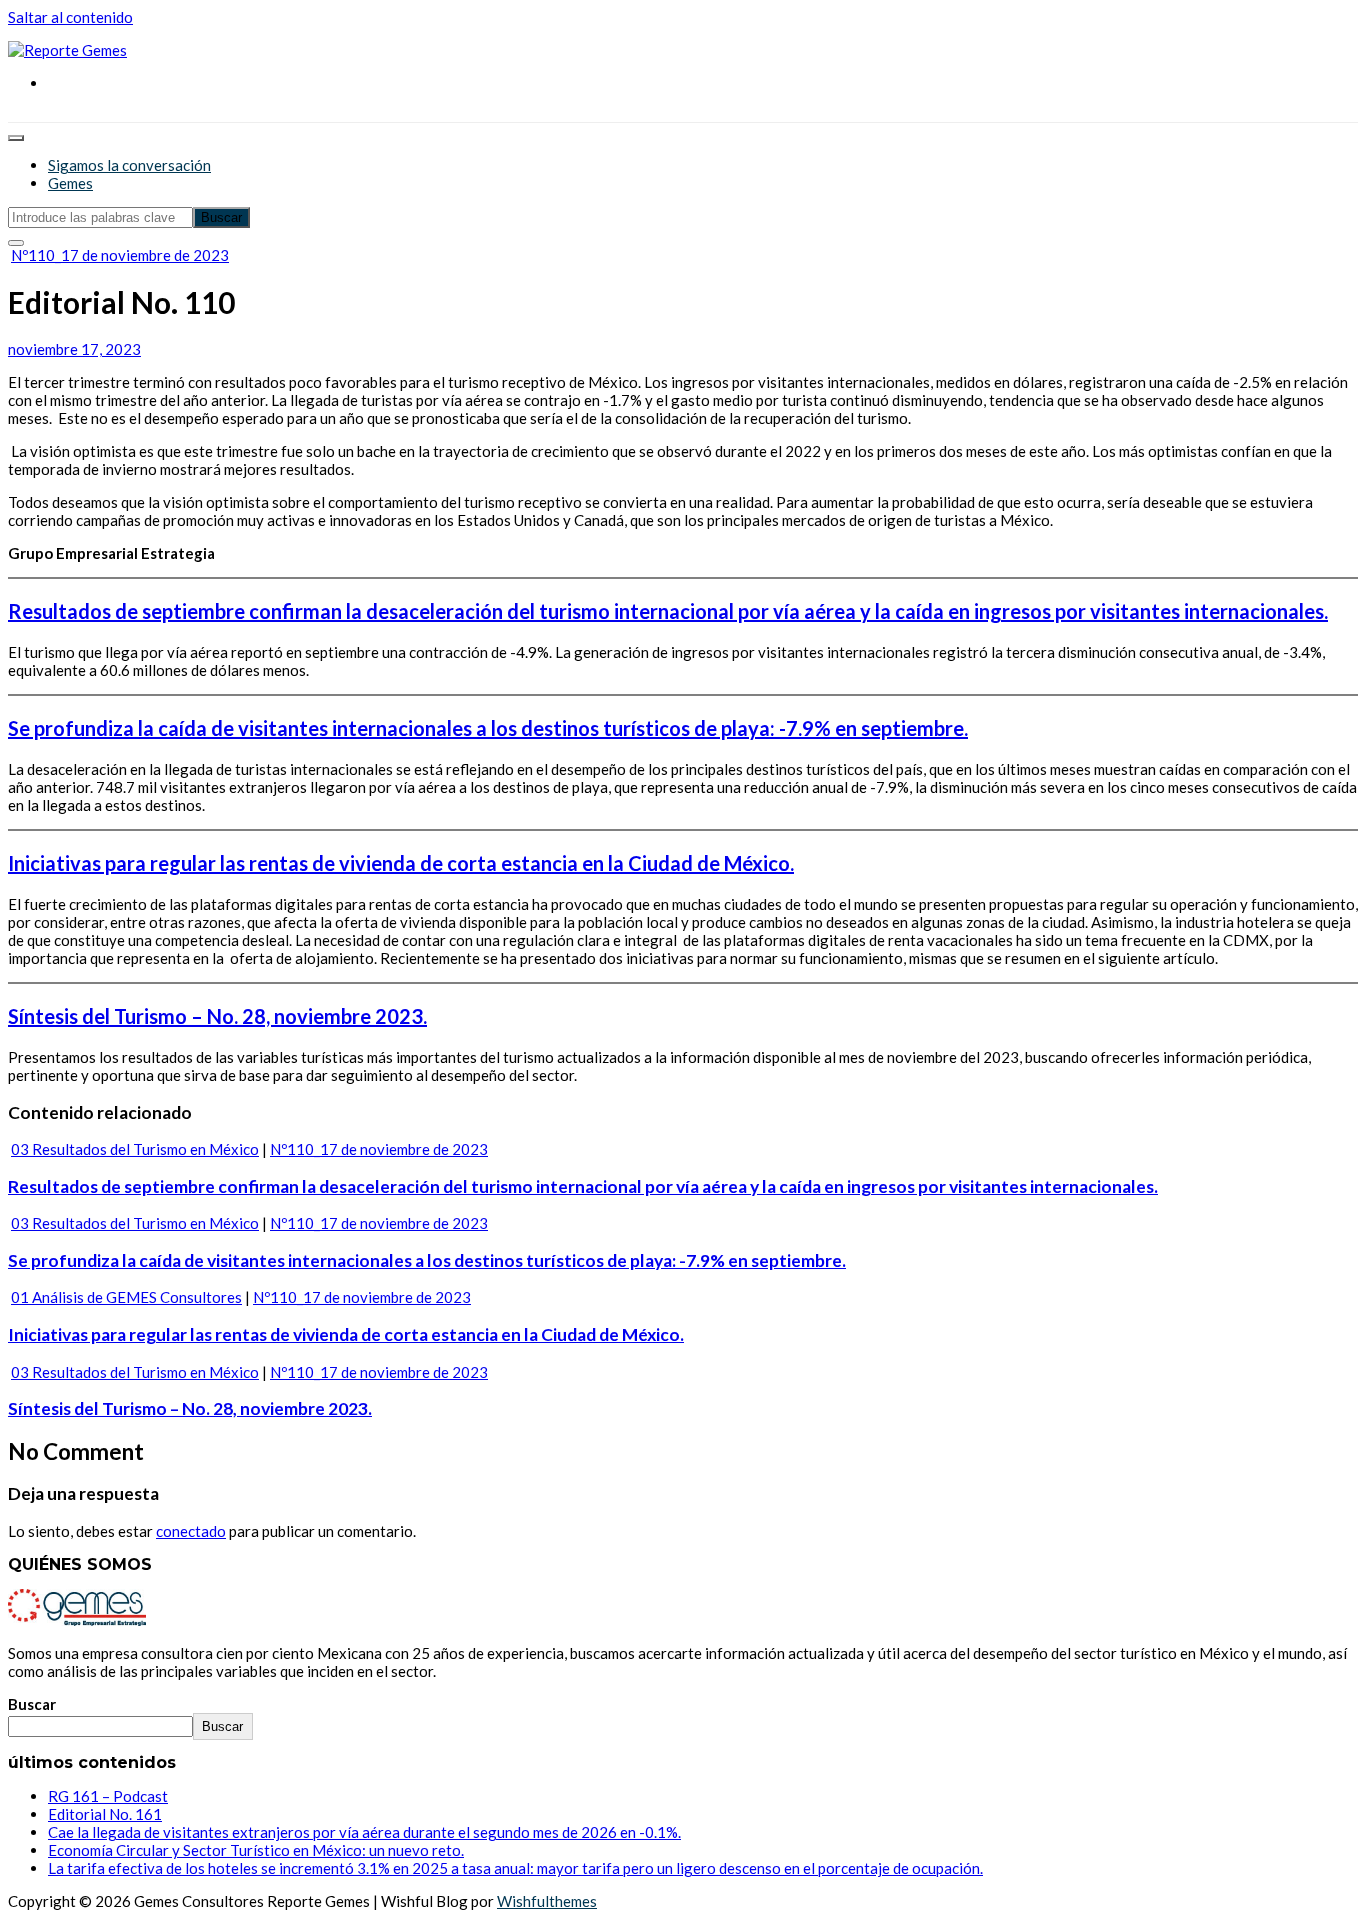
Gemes (70, 183)
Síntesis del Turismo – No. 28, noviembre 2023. (217, 1016)
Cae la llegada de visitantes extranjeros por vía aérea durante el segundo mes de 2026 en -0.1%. (364, 1832)
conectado (191, 1531)
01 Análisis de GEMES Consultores (126, 1297)
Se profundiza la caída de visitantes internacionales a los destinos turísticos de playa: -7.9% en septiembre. (488, 728)
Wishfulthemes (547, 1901)
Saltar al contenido (70, 17)
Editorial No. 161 (105, 1814)
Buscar (32, 1704)
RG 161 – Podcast (108, 1796)
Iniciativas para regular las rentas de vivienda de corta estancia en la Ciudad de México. (401, 863)
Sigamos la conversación (129, 165)
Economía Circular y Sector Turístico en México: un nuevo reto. (256, 1850)
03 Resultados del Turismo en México (135, 1149)
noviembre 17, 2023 (74, 349)
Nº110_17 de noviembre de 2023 (120, 255)
